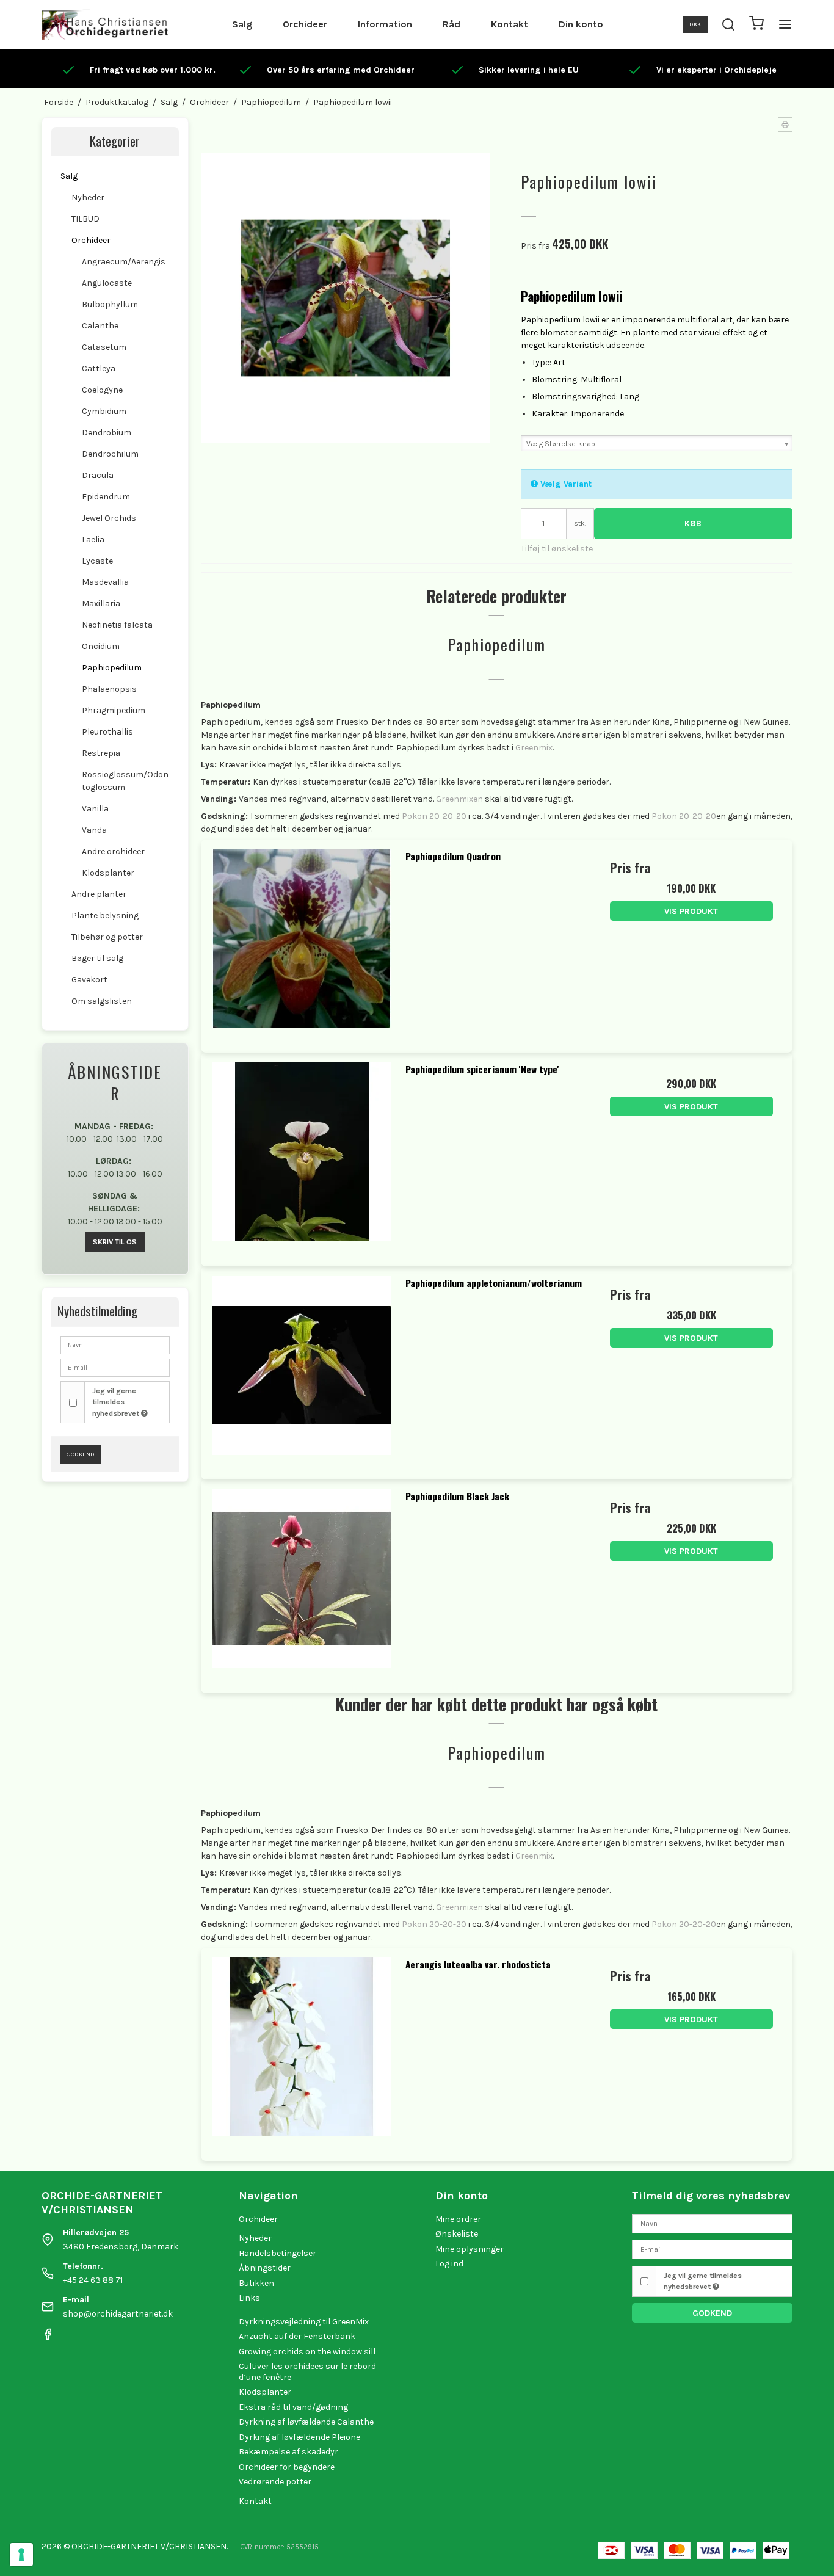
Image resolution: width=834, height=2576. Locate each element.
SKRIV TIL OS (115, 1242)
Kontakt (509, 24)
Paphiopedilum (112, 668)
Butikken (256, 2283)
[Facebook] (48, 2338)
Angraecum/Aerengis (124, 262)
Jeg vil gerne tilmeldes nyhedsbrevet (117, 1402)
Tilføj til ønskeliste (557, 549)
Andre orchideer (113, 851)
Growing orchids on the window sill (307, 2352)
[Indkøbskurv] (756, 25)
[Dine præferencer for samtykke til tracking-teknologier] (21, 2555)
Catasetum (104, 347)
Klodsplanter (108, 873)
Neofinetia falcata (117, 625)
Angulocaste (107, 283)
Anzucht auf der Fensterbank (297, 2336)
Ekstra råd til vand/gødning (293, 2407)
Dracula (98, 475)
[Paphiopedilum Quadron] (302, 941)
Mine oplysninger (470, 2249)
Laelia (93, 539)
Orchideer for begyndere (287, 2467)
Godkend (81, 1454)
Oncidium (101, 646)
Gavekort (89, 980)
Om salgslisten (102, 1001)
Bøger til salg (97, 958)
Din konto (581, 24)
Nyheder (88, 198)
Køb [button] (693, 524)
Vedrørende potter (275, 2482)
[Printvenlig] (785, 125)
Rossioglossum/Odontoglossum (125, 781)
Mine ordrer (458, 2219)
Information (385, 24)
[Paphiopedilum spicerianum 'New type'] (302, 1154)
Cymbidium (104, 411)
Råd (451, 24)
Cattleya (99, 368)
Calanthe (100, 326)
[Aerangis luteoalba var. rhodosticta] (302, 2049)
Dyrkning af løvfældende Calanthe (306, 2422)
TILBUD (85, 219)
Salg (242, 24)
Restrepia (101, 753)
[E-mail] (712, 2248)
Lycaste (97, 561)
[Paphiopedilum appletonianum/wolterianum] (302, 1367)
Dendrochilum (110, 454)
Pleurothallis (107, 732)
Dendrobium (107, 433)
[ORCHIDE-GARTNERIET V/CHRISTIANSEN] (105, 24)
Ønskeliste (457, 2234)
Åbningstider (265, 2268)
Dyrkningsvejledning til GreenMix (304, 2322)
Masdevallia (105, 582)
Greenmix (534, 748)
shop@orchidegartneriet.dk (118, 2314)
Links (249, 2298)
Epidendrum (106, 497)
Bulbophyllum (110, 304)
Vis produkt (691, 911)
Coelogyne (102, 390)
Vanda (94, 830)
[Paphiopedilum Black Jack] (302, 1580)
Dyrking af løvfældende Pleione (299, 2437)
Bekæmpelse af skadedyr (288, 2452)
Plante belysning (105, 916)
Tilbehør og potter (107, 937)
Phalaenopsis (109, 689)
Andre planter (99, 894)
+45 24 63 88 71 (93, 2280)
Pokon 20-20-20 (434, 816)
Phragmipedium (114, 710)
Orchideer (305, 24)
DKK (695, 24)
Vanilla (95, 809)
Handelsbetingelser (277, 2253)
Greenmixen (459, 799)
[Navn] (712, 2223)
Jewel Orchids (109, 518)
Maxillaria (101, 604)
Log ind (449, 2264)
